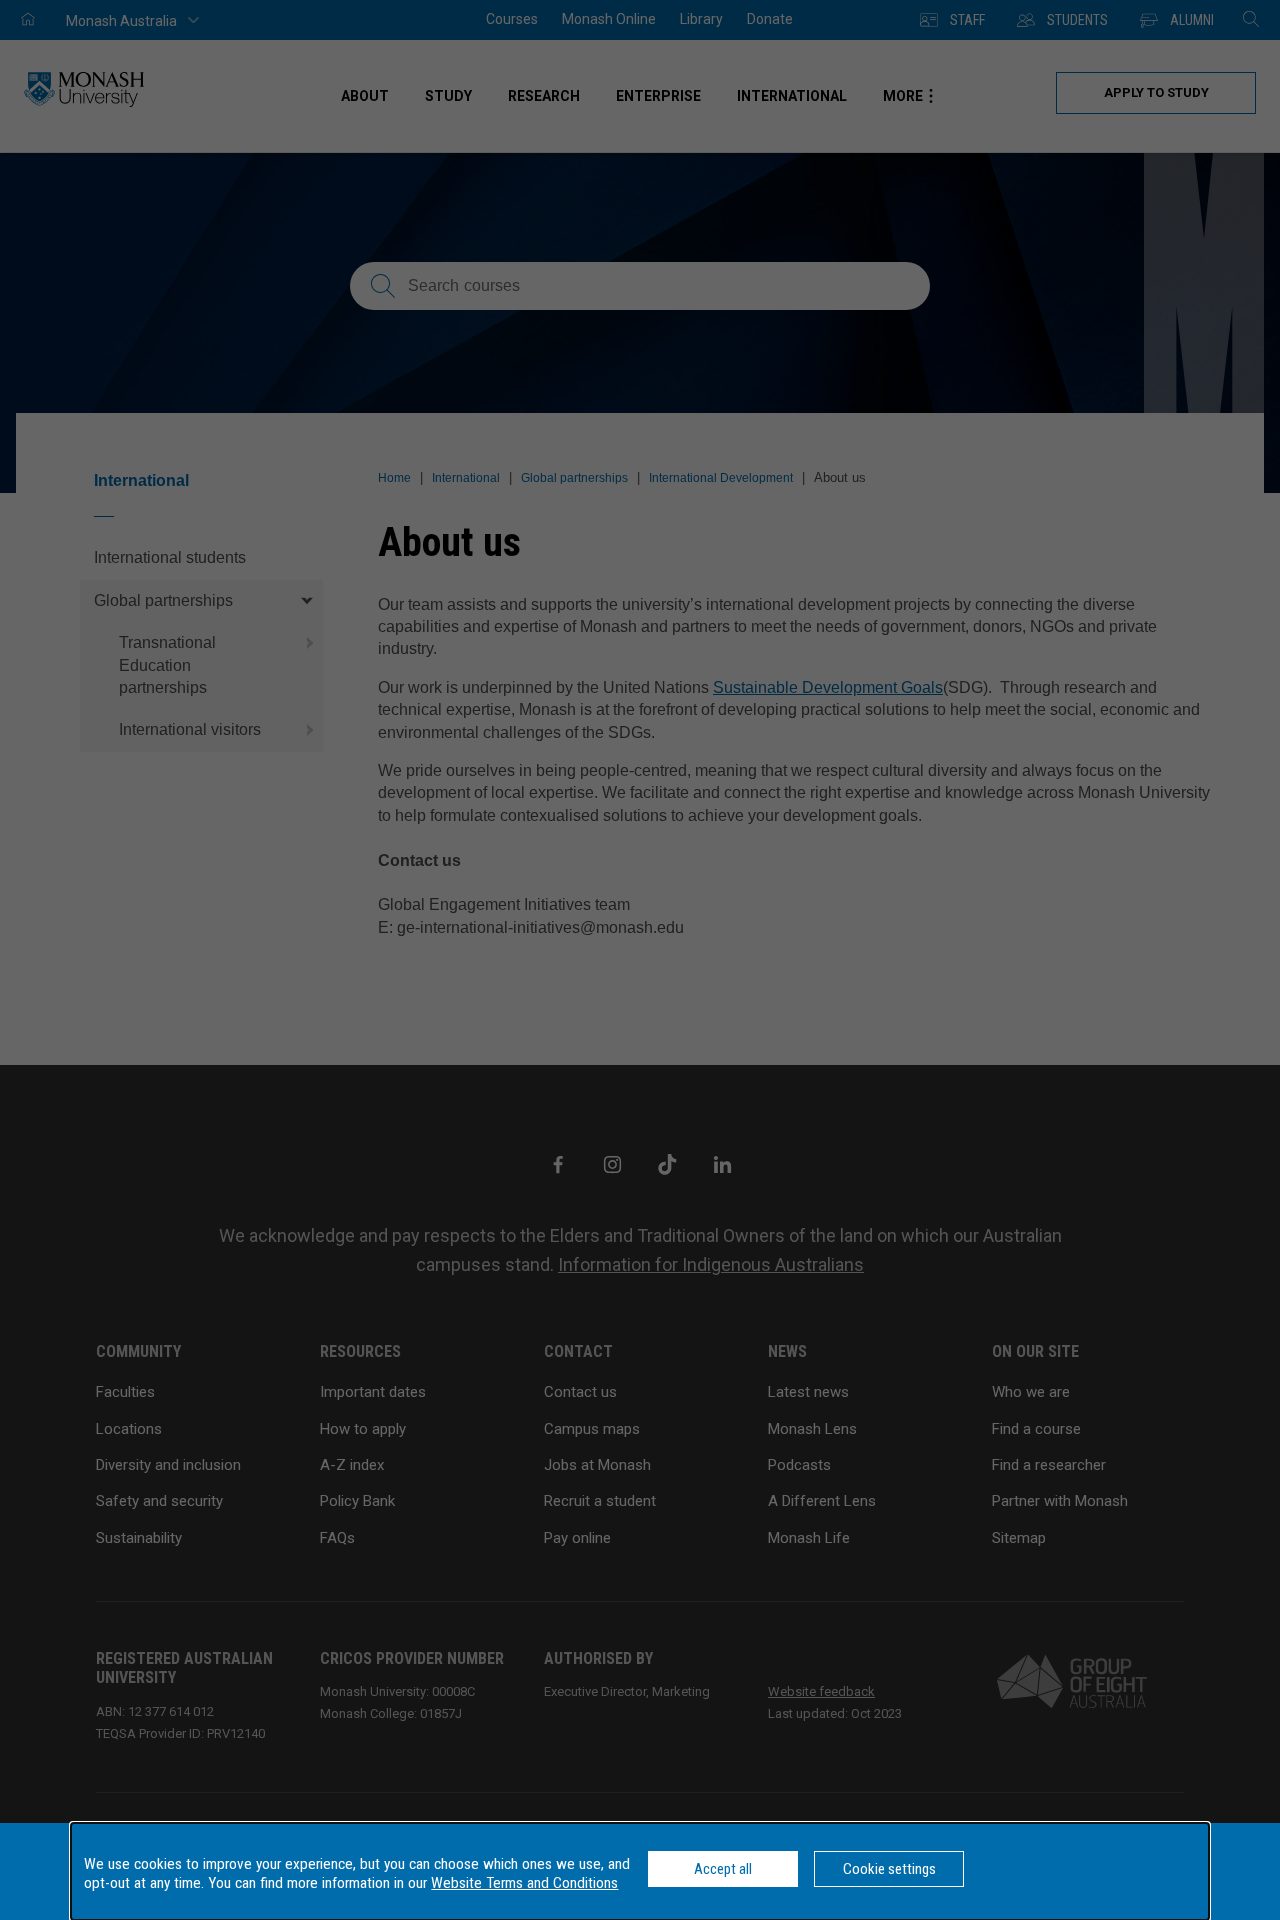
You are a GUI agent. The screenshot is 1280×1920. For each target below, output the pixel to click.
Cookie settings (889, 1869)
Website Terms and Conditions (524, 1883)
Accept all (723, 1869)
